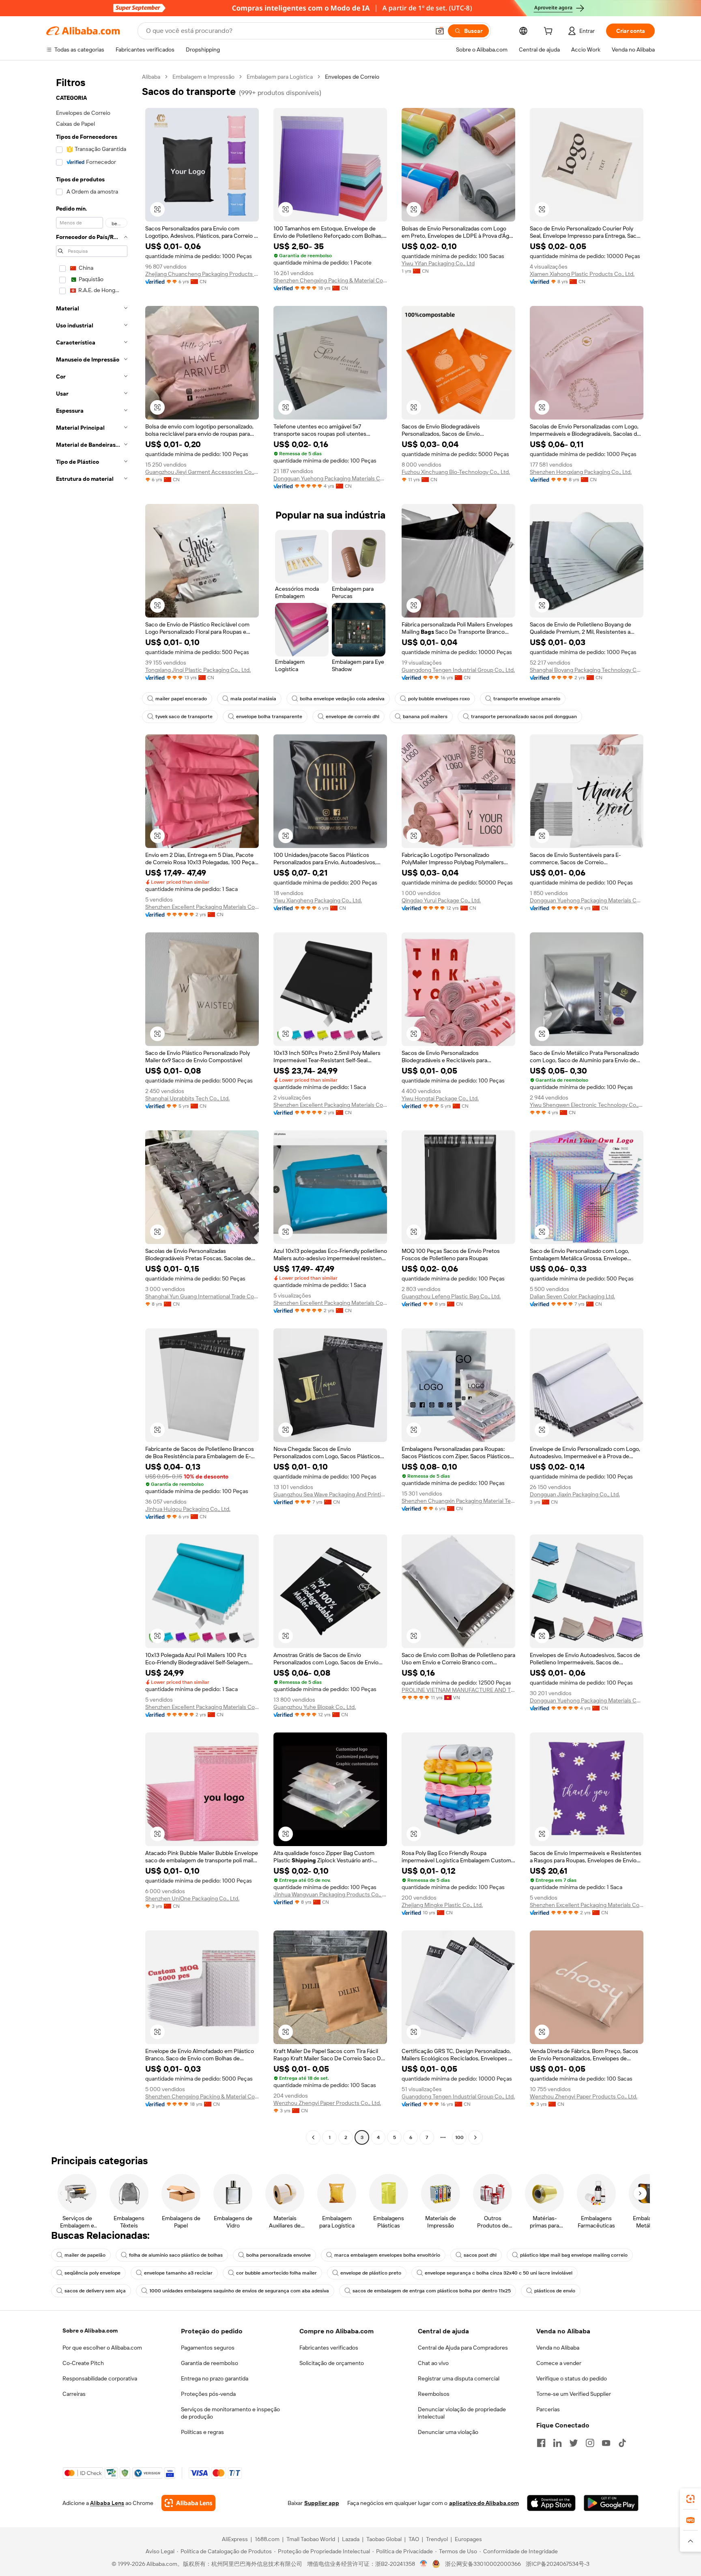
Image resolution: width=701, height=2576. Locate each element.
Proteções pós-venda (208, 2394)
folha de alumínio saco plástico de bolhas (176, 2255)
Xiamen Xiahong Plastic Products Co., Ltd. (582, 274)
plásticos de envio (555, 2291)
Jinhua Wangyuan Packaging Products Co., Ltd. (330, 1894)
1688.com (267, 2539)
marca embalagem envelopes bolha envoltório (387, 2255)
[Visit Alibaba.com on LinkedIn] (557, 2443)
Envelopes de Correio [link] (352, 77)
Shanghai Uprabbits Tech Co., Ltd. (187, 1098)
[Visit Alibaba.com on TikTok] (622, 2443)
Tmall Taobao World (311, 2539)
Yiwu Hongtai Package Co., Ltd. (440, 1098)
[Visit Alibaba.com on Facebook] (541, 2443)
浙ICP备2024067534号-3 (558, 2564)
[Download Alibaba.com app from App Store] (551, 2503)
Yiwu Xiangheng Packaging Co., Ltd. (318, 900)
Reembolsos (434, 2394)
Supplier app (322, 2503)
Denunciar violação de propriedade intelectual (462, 2413)
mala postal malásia (253, 699)
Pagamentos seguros (208, 2348)
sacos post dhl (480, 2255)
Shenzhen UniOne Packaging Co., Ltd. (192, 1898)
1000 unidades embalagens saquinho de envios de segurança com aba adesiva (239, 2291)
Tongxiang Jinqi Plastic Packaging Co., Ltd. (198, 670)
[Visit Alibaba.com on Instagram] (590, 2443)
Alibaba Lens (107, 2503)
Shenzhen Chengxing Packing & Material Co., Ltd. (330, 280)
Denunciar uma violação (448, 2432)
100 (459, 2137)
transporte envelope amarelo (527, 699)
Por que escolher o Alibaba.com (102, 2348)
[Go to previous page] (313, 2137)
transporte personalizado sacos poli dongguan (524, 717)
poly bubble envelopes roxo (439, 699)
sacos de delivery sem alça (95, 2291)
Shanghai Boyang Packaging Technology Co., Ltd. (587, 670)
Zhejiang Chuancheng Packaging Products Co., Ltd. (202, 274)
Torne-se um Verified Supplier (574, 2394)
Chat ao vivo (433, 2363)
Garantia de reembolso (210, 2363)
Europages (468, 2539)
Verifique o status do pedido (572, 2378)
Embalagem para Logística (280, 77)
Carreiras (74, 2394)
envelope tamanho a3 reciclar (178, 2273)
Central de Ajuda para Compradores (463, 2348)
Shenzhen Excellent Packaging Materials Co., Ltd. (202, 907)
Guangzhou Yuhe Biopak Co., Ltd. (315, 1707)
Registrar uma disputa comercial (459, 2378)
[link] (690, 2499)
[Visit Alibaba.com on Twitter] (574, 2443)
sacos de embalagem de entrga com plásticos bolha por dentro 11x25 (432, 2291)
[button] (440, 31)
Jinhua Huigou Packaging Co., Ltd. (188, 1509)
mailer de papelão (85, 2255)
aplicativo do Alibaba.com (484, 2503)
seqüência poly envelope (92, 2273)
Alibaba (151, 77)
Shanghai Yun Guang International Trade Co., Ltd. (202, 1296)
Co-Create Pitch (83, 2363)
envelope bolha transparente (269, 717)
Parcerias (548, 2409)
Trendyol (437, 2539)
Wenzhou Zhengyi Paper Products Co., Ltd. (327, 2103)
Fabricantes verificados (329, 2348)
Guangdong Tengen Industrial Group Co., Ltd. (458, 670)
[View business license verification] (424, 2564)
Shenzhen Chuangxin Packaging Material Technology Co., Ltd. (458, 1501)
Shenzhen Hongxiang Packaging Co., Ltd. (581, 472)
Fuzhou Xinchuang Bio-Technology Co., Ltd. (456, 472)
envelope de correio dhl (353, 717)
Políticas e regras (202, 2432)
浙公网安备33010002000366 (483, 2564)
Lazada (351, 2539)
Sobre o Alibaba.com (90, 2331)
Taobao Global (384, 2539)
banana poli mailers (425, 717)
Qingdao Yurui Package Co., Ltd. (441, 900)
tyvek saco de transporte (184, 717)
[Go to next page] (475, 2137)
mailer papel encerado (181, 699)
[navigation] (92, 1108)
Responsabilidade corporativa (100, 2378)
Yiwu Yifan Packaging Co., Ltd (438, 263)
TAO (414, 2539)
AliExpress (235, 2539)
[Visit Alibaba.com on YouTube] (606, 2443)
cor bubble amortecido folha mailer (276, 2273)
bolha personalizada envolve (278, 2255)
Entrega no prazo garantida (215, 2378)
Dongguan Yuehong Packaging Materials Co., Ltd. (330, 478)
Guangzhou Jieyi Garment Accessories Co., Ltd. (202, 472)
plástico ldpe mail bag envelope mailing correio (574, 2255)
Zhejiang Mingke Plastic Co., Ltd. (442, 1905)
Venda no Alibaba (558, 2348)
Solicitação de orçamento (332, 2363)
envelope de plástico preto (371, 2273)
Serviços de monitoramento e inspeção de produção (230, 2413)
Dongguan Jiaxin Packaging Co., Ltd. (575, 1494)
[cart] (550, 32)
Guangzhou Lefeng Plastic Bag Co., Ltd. (451, 1296)
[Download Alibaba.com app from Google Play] (611, 2503)
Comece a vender (559, 2363)
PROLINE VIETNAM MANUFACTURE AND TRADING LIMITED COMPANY (458, 1690)
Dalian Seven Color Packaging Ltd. (572, 1296)
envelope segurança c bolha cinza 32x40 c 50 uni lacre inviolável (499, 2273)
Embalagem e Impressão (203, 77)
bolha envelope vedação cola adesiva (342, 699)
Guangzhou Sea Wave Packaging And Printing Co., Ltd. (330, 1494)
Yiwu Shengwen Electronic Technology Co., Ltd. (587, 1105)
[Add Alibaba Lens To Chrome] (188, 2503)
